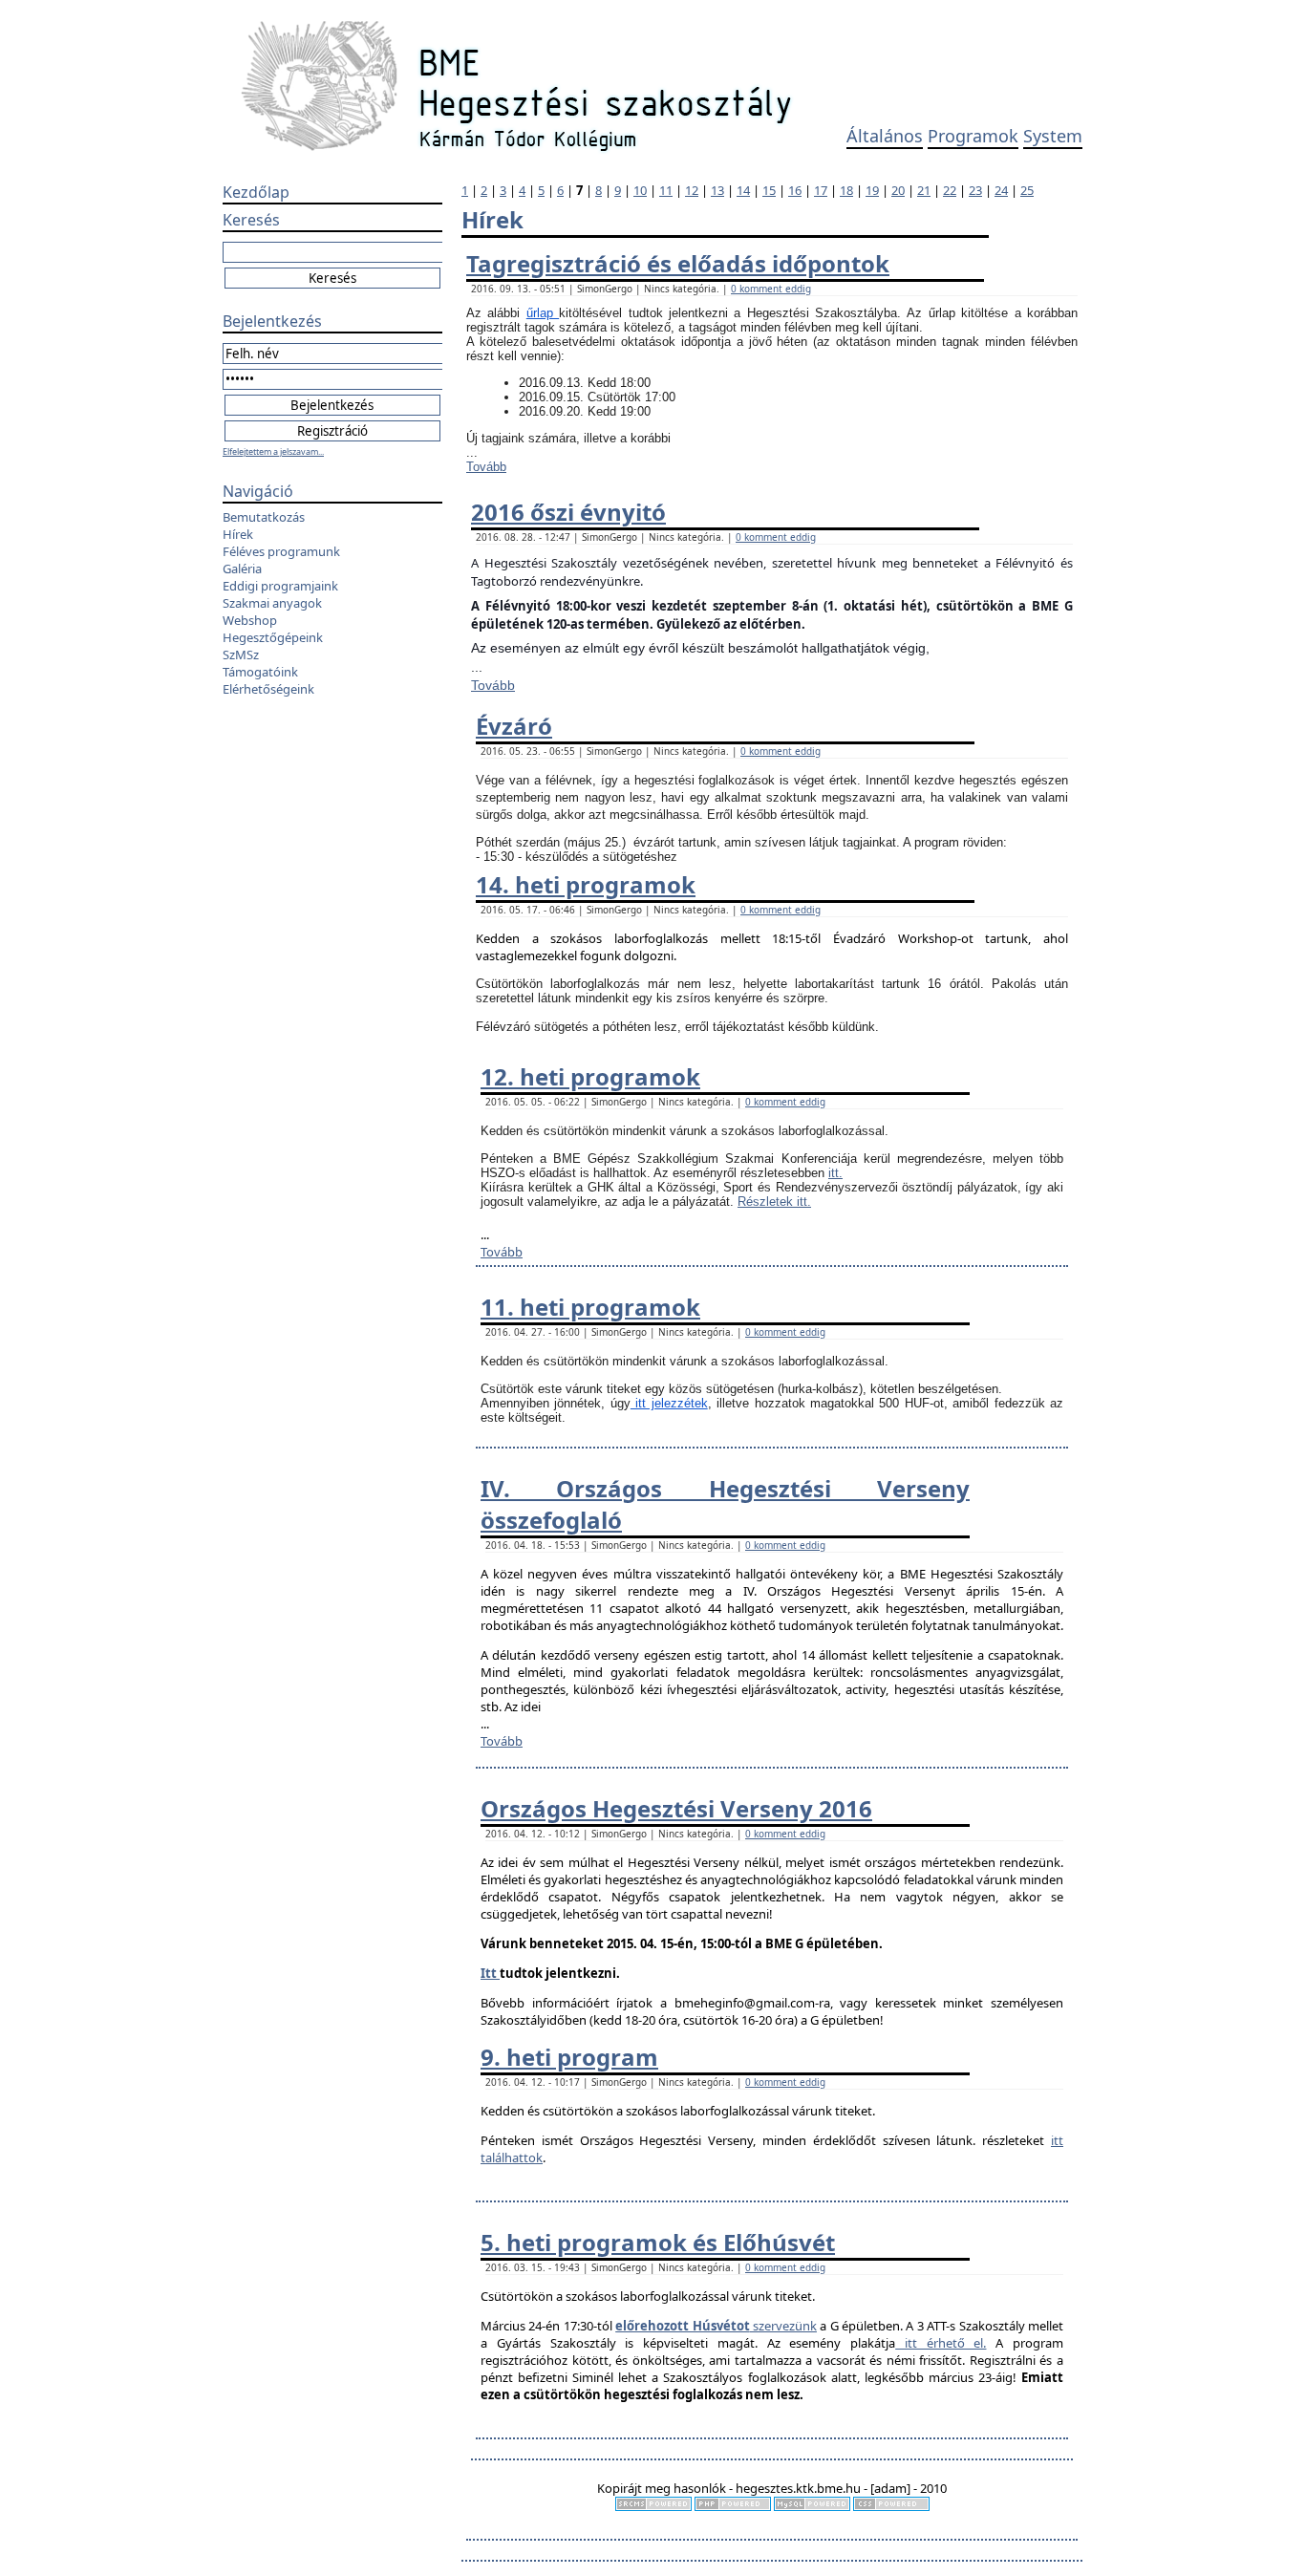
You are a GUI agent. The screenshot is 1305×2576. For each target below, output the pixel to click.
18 (846, 190)
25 (1027, 190)
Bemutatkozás (264, 517)
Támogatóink (260, 672)
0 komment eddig (771, 289)
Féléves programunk (281, 551)
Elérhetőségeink (268, 689)
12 (692, 190)
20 (898, 190)
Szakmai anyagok (272, 603)
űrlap (543, 313)
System (1053, 136)
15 (769, 190)
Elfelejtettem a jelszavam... (273, 451)
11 (666, 190)
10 (640, 190)
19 (872, 190)
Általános (885, 136)
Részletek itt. (774, 1202)
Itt (490, 1973)
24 (1001, 190)
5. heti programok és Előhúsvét (658, 2242)
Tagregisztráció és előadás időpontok (678, 263)
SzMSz (241, 655)
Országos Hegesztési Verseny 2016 (676, 1808)
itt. (835, 1173)
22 (950, 190)
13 (717, 190)
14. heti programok (586, 884)
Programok (973, 136)
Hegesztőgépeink (273, 637)
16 (795, 190)
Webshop (250, 620)
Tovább (486, 467)
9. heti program (569, 2057)
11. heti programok (590, 1307)
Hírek (238, 534)
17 (821, 190)
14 (743, 190)
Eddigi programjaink (280, 586)
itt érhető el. (941, 2343)
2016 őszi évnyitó (568, 512)
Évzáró (514, 726)
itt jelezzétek (669, 1403)
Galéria (242, 569)
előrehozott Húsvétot (682, 2326)
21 (924, 190)
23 (975, 190)
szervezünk (783, 2326)
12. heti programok (590, 1076)
